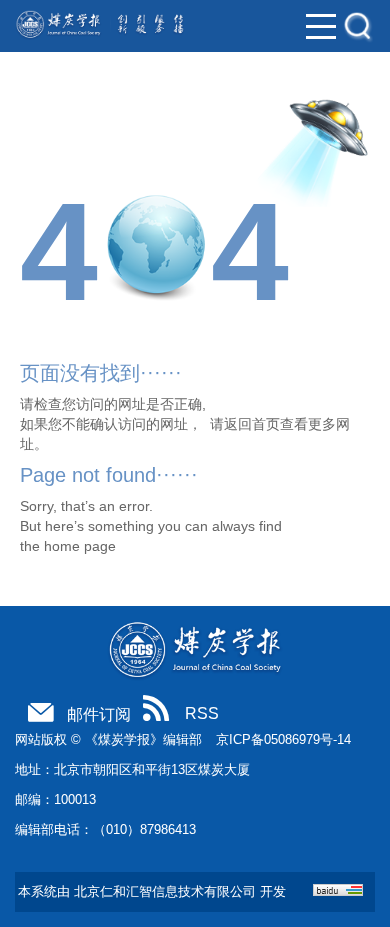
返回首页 (252, 424)
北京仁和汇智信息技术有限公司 (165, 891)
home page (80, 546)
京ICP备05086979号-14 (283, 739)
